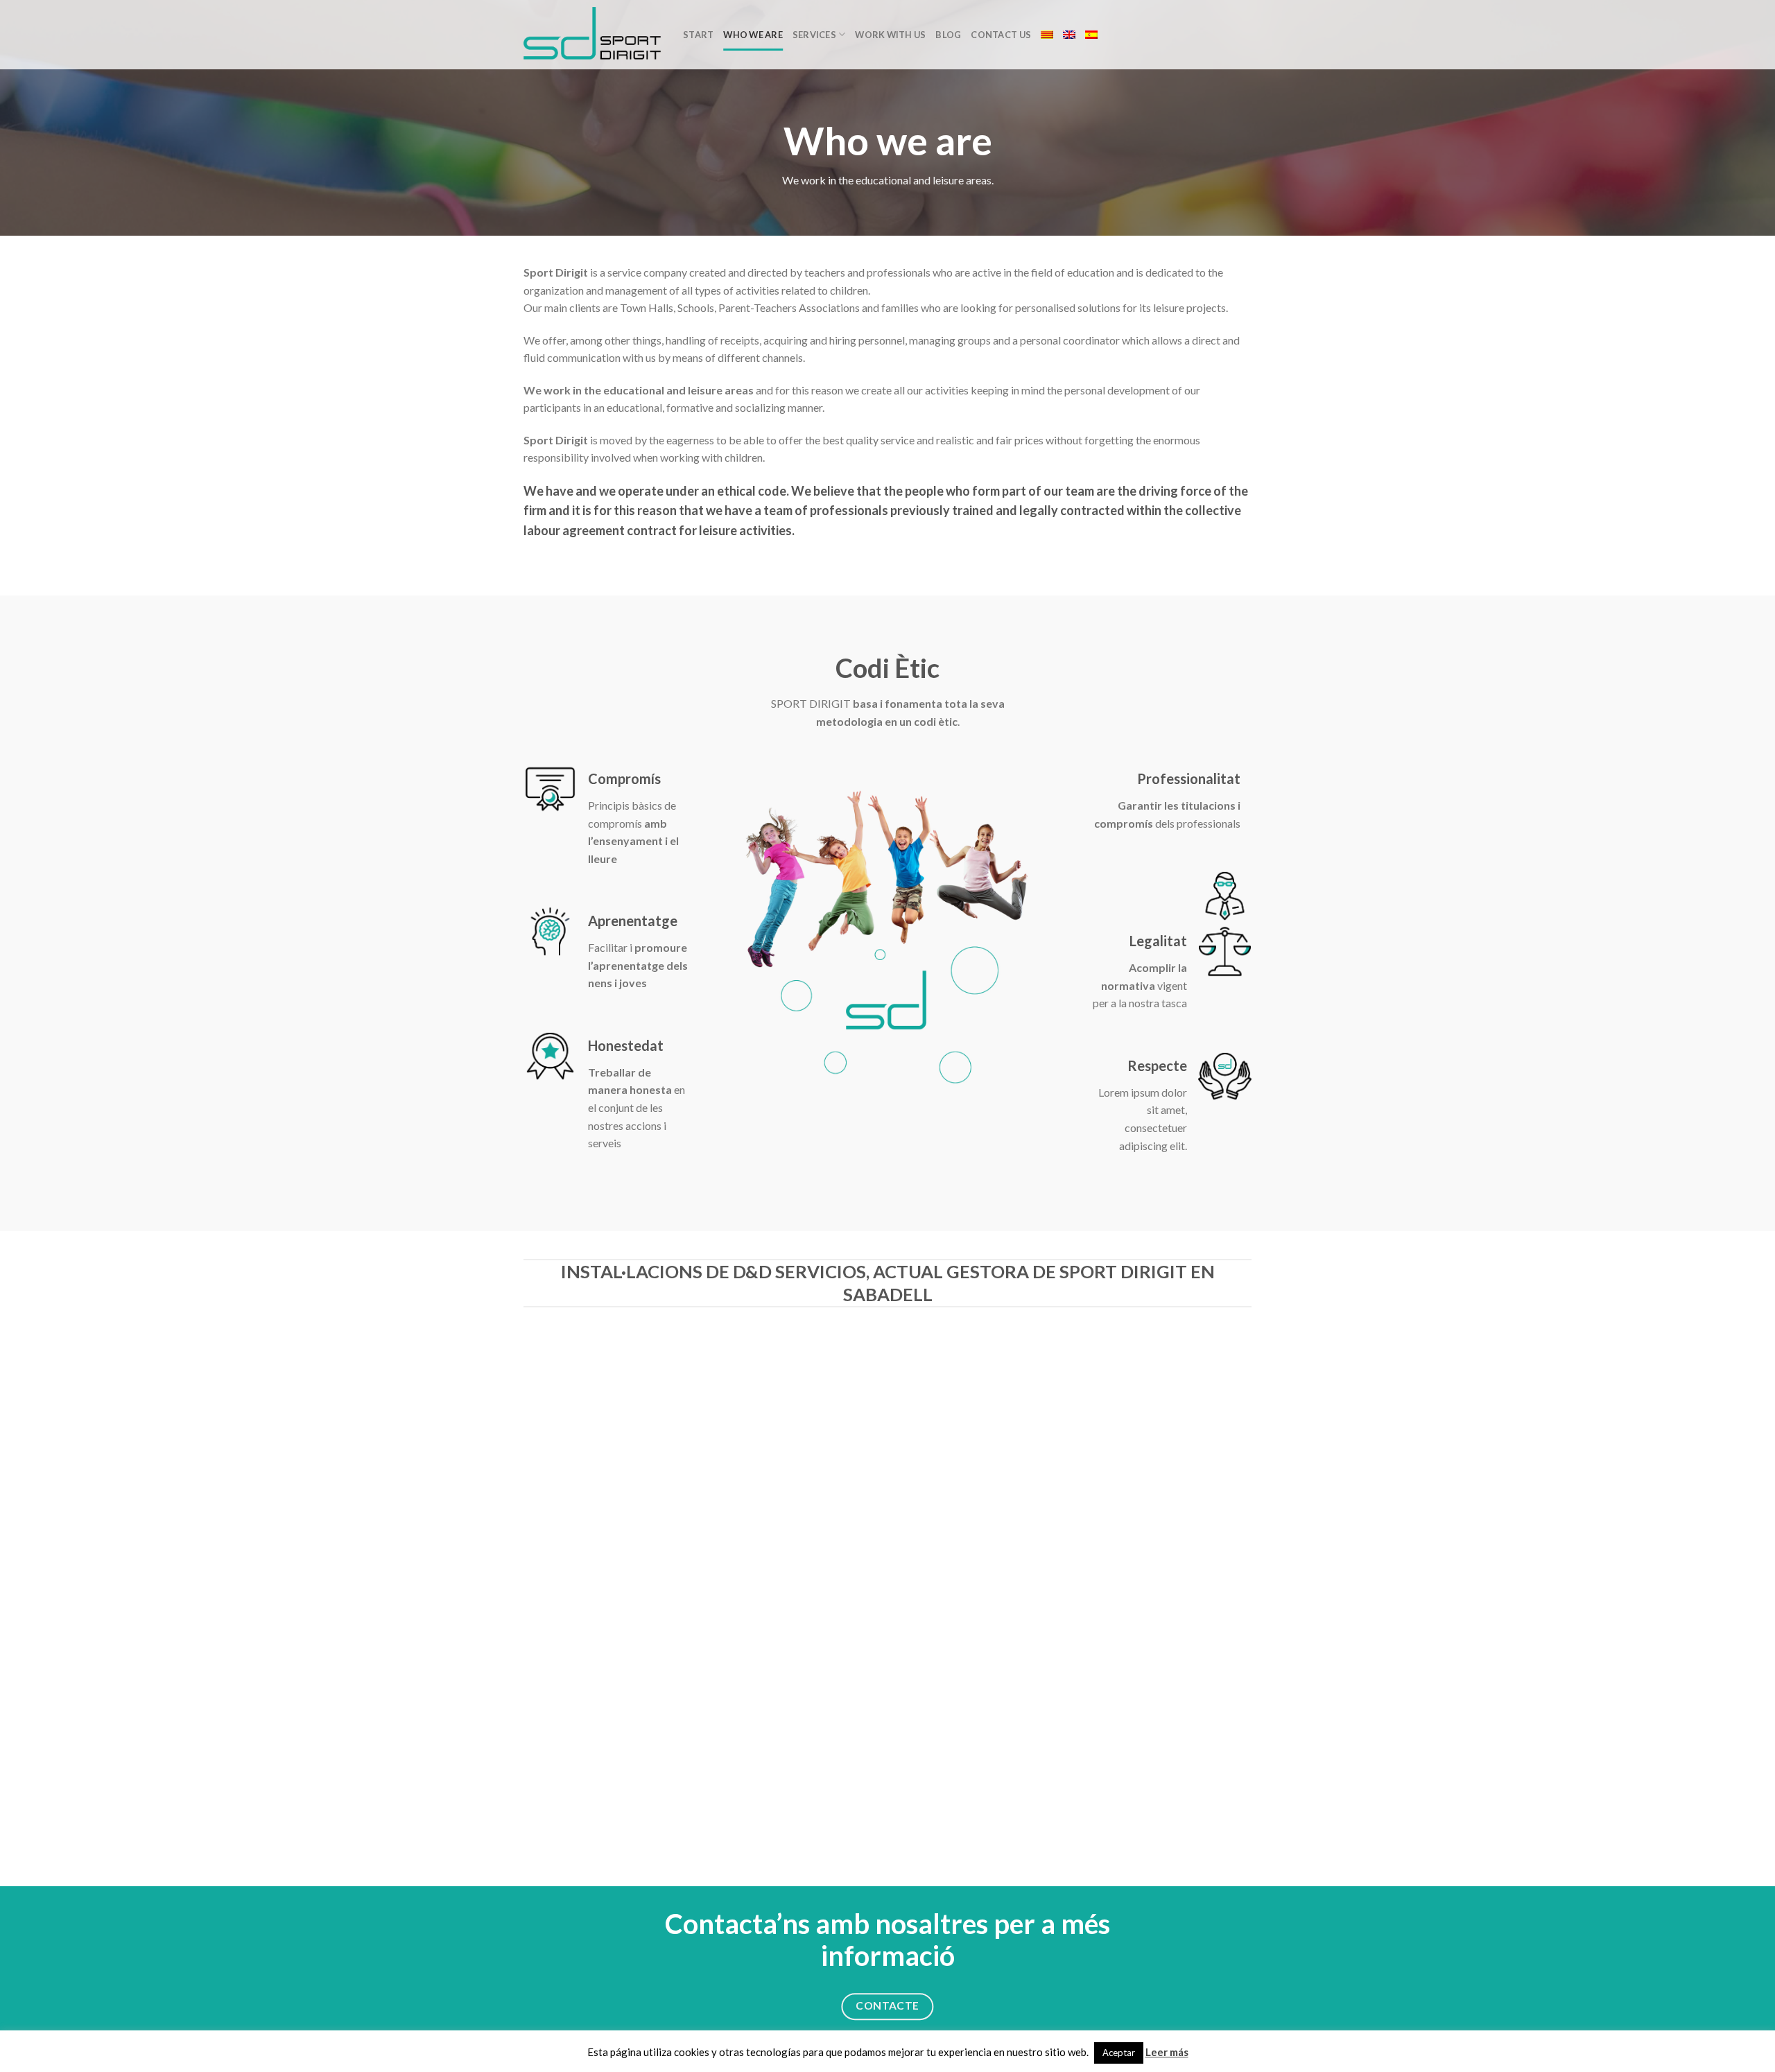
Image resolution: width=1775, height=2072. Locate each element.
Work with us (890, 35)
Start (698, 35)
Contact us (1001, 35)
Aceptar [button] (1119, 2053)
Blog (948, 35)
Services (814, 35)
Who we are (753, 35)
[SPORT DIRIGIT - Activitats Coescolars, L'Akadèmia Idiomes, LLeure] (593, 35)
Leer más (1167, 2052)
